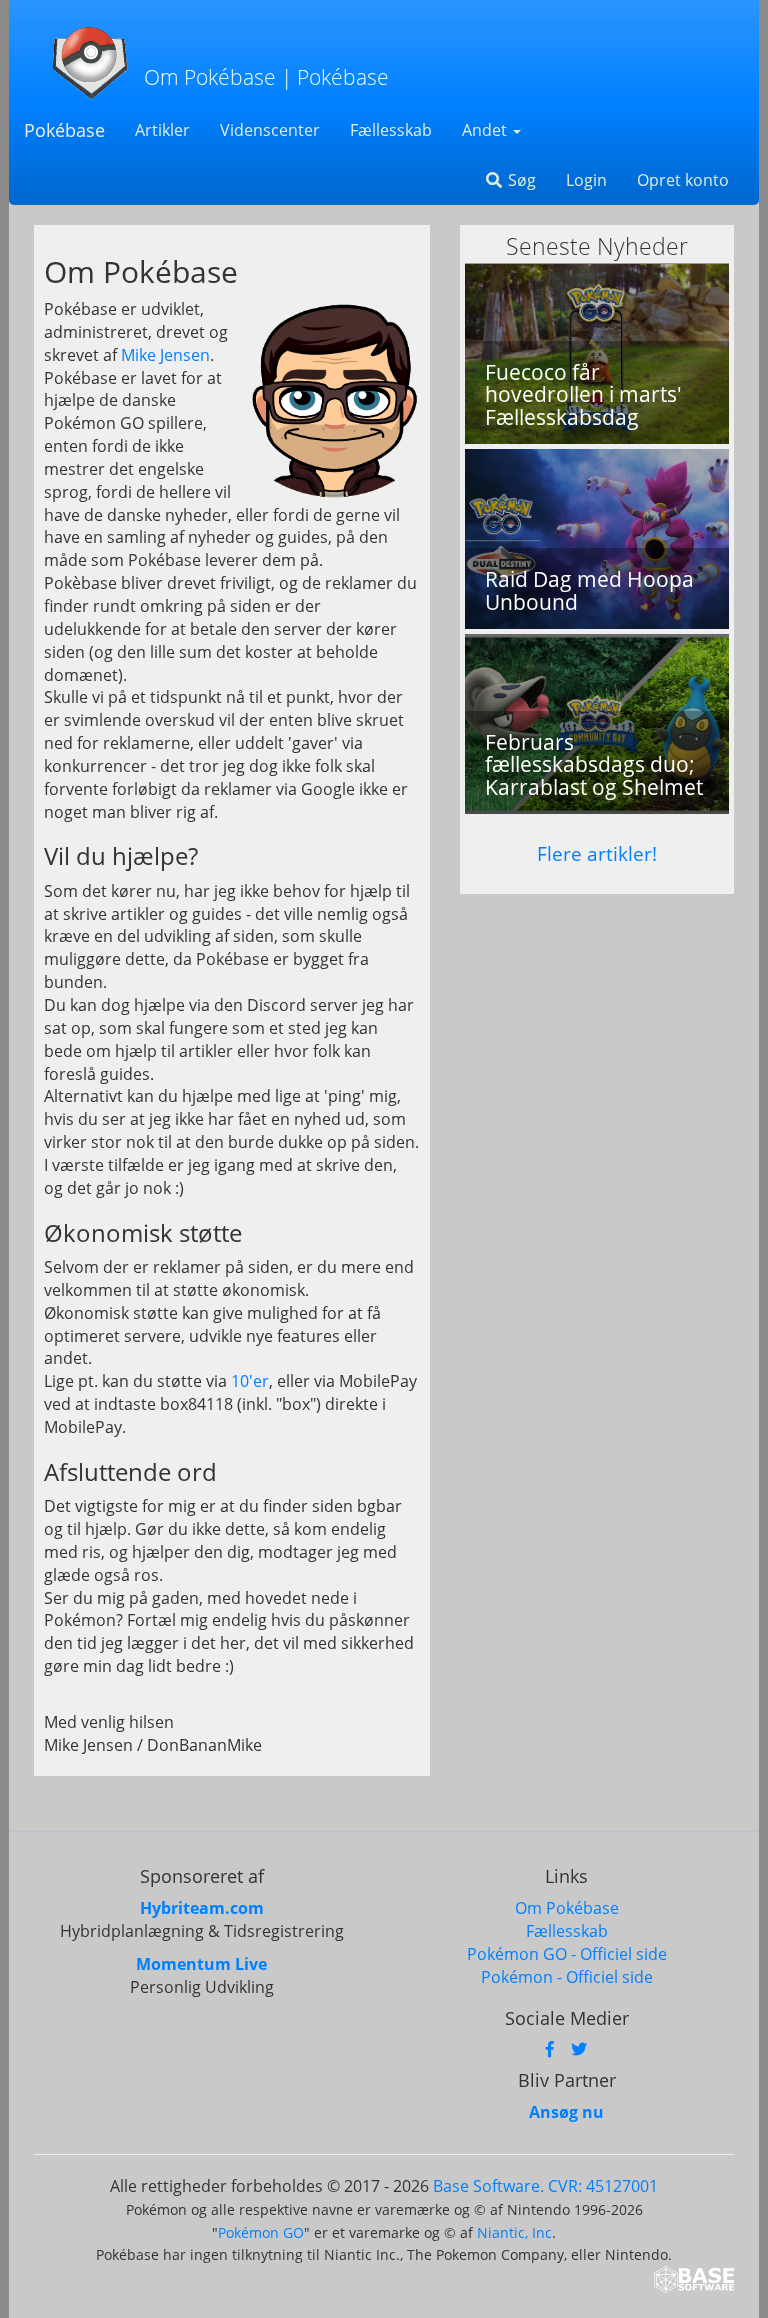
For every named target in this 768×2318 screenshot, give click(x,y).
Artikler (162, 130)
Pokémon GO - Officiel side (567, 1954)
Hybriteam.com (202, 1908)
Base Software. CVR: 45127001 (545, 2186)
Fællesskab (391, 130)
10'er (250, 1381)
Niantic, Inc (514, 2232)
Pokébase (64, 130)
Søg (520, 180)
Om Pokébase (567, 1908)
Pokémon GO (261, 2232)
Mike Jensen (165, 355)
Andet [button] (486, 130)
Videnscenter (270, 130)
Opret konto (683, 180)
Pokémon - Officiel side (567, 1977)
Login (586, 180)
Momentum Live (201, 1964)
